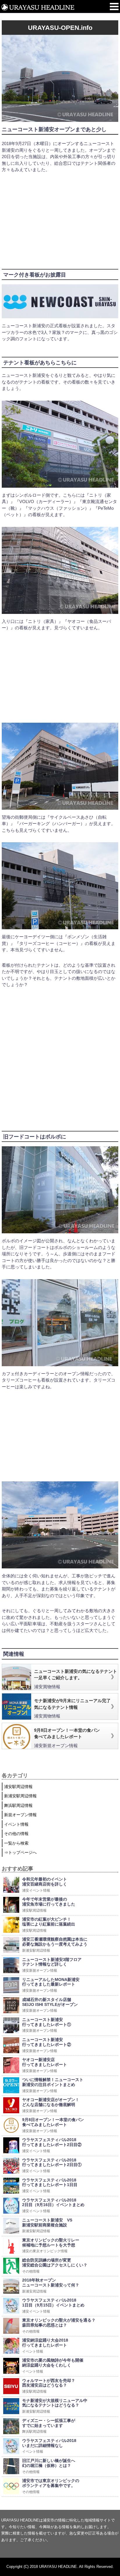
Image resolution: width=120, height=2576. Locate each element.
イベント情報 (16, 1824)
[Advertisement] (59, 218)
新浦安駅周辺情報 (20, 1796)
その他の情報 (16, 1834)
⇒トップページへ (20, 1852)
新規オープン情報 (20, 1815)
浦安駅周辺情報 (18, 1787)
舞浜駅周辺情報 (18, 1805)
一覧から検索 (16, 1843)
